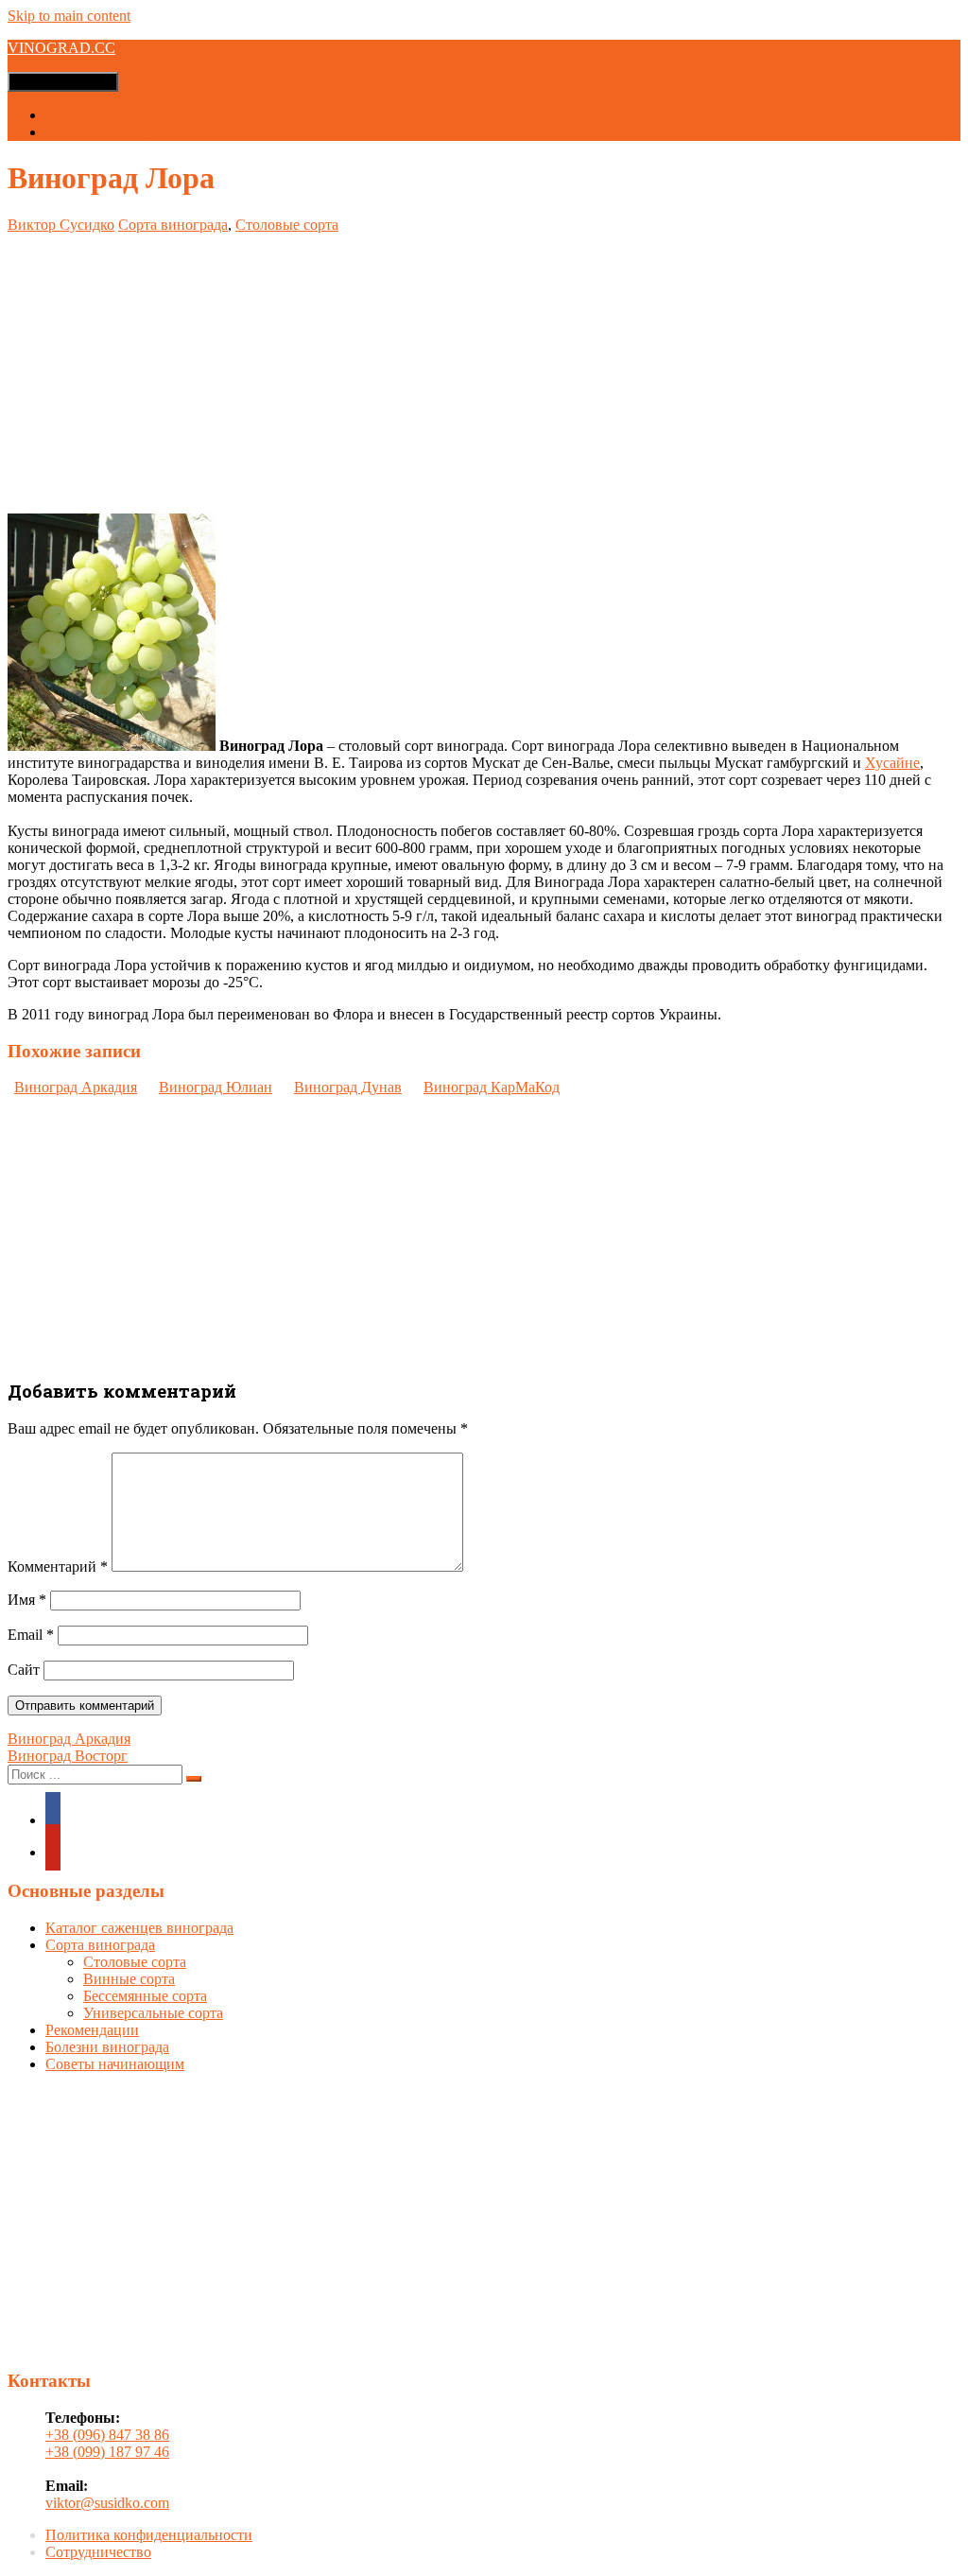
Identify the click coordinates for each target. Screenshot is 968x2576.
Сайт (24, 1670)
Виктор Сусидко (61, 225)
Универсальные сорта (153, 2013)
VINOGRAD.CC (61, 48)
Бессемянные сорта (145, 1996)
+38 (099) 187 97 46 (107, 2452)
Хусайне (892, 763)
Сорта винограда (173, 225)
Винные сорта (129, 1979)
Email (31, 1635)
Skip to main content (69, 16)
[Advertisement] (484, 366)
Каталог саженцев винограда (139, 132)
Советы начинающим (115, 2064)
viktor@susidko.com (107, 2503)
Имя (27, 1600)
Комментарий (58, 1566)
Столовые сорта (287, 225)
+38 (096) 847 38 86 (107, 2435)
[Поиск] (194, 1779)
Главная (71, 115)
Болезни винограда (107, 2047)
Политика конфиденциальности (149, 2535)
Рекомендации (92, 2030)
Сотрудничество (98, 2552)
